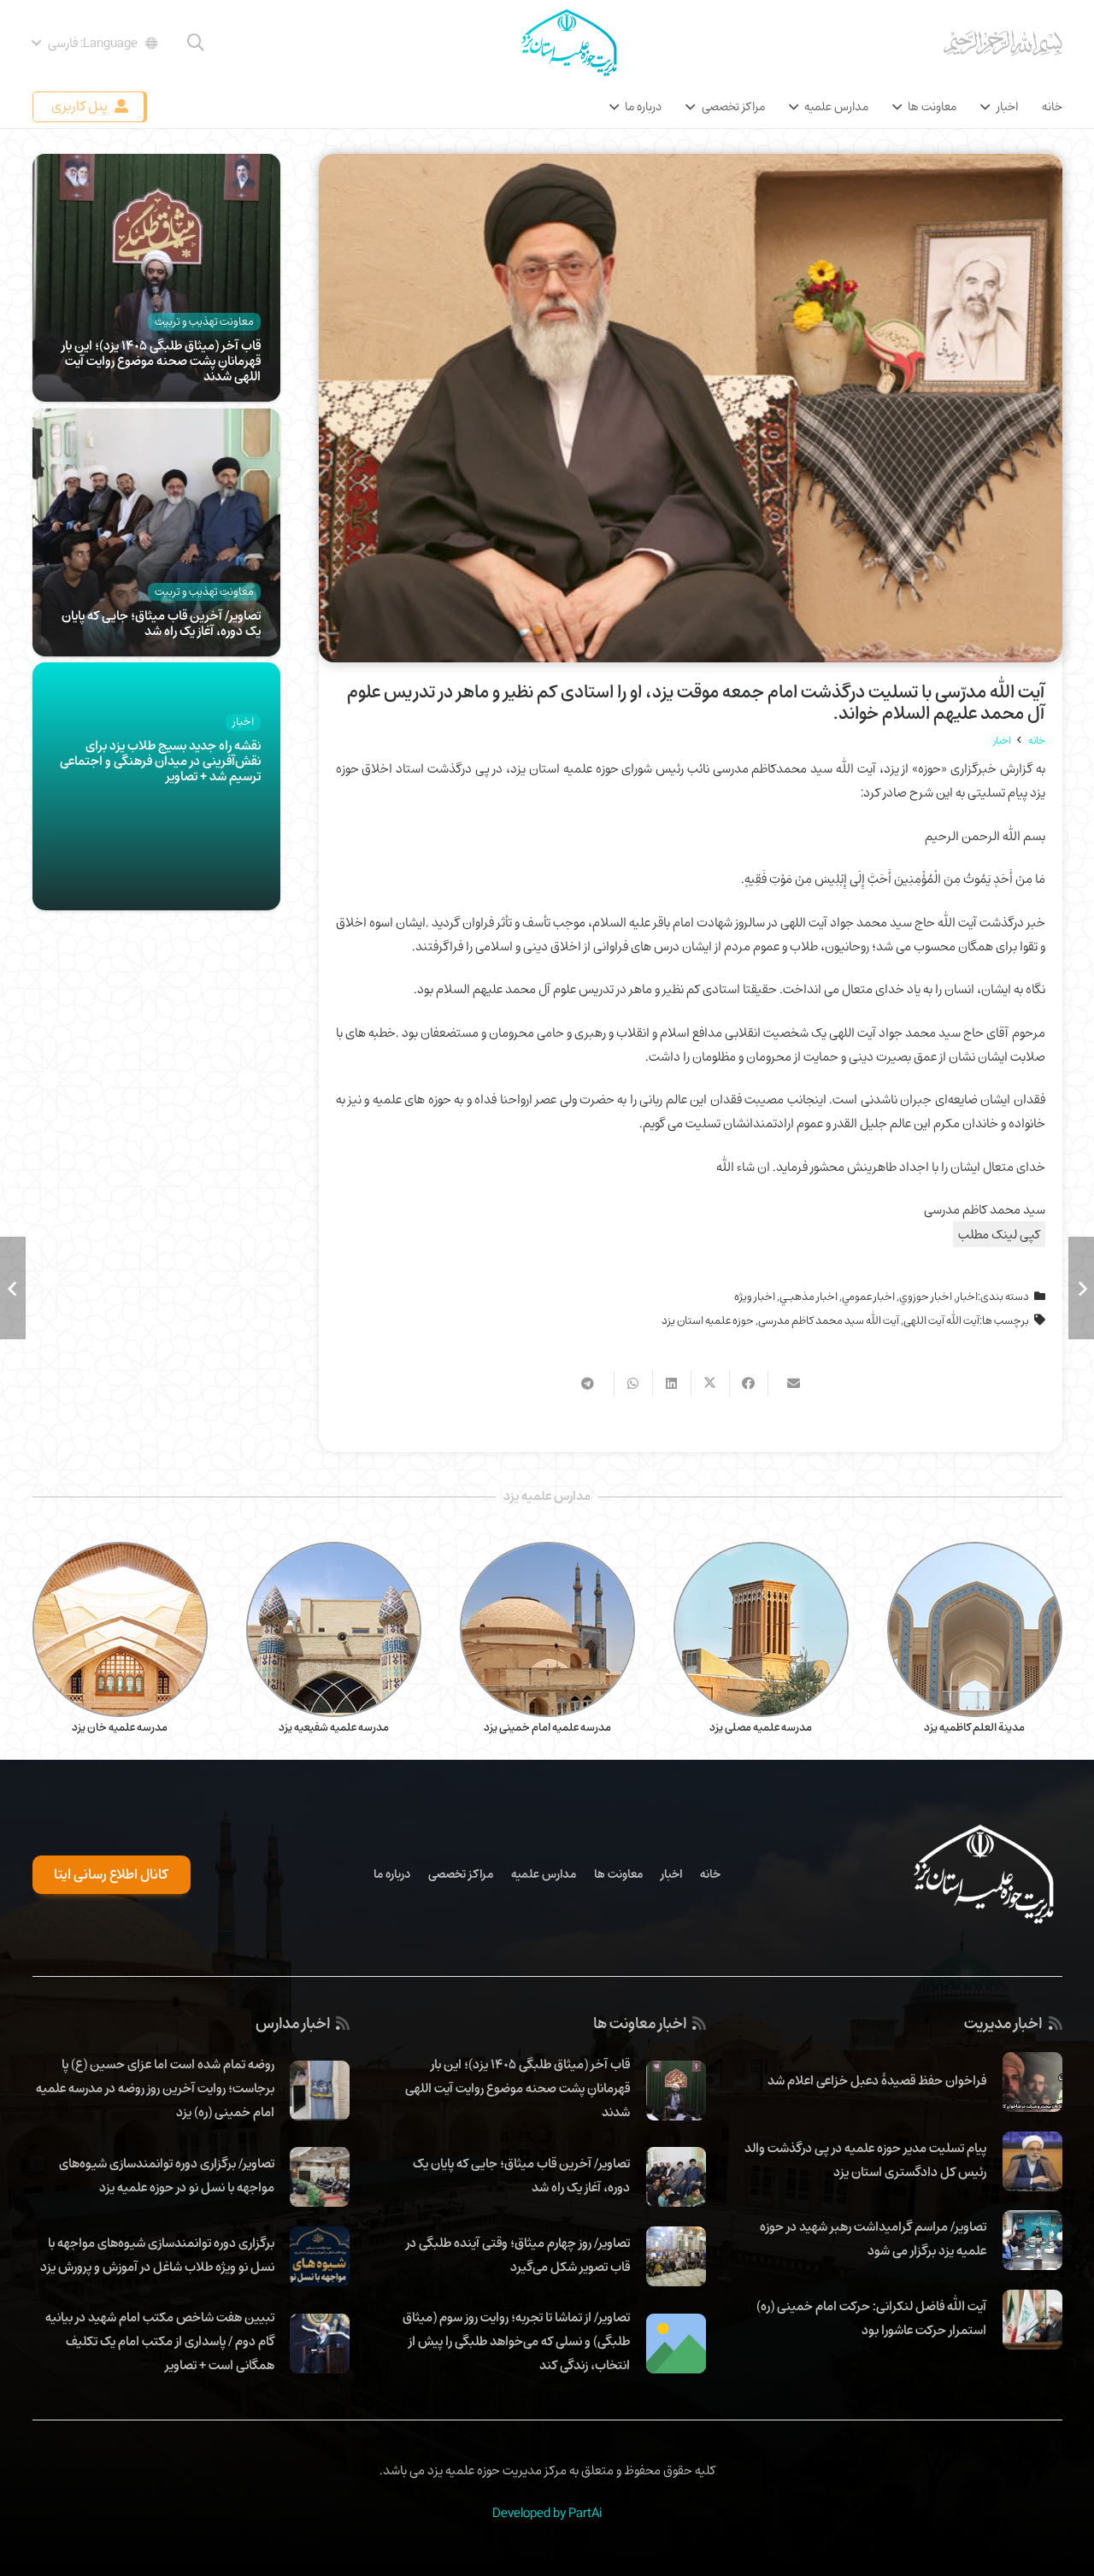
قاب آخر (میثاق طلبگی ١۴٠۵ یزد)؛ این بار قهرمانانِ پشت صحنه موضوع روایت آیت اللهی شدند (161, 361)
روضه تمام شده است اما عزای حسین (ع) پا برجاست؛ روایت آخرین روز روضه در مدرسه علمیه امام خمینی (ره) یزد (155, 2088)
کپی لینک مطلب (999, 1234)
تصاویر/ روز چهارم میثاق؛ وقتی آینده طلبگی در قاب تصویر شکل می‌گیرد (518, 2255)
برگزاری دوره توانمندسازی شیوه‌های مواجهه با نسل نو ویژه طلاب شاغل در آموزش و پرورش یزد (157, 2255)
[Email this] (787, 1384)
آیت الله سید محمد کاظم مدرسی (829, 1320)
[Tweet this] (710, 1384)
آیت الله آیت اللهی (941, 1320)
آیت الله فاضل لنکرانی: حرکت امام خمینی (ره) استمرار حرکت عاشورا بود (871, 2318)
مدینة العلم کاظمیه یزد (974, 1727)
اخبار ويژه (755, 1297)
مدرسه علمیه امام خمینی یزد (547, 1727)
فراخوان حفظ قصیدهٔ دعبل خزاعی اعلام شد (877, 2080)
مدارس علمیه (544, 1874)
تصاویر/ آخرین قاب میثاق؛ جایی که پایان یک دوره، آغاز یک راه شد (161, 623)
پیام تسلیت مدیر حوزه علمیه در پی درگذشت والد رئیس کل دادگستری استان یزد (865, 2160)
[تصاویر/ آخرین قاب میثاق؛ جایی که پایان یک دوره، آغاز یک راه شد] (156, 421)
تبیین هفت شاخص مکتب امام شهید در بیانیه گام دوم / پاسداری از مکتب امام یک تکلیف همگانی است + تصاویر (160, 2341)
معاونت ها (618, 1874)
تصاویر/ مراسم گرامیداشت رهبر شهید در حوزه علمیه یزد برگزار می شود (873, 2238)
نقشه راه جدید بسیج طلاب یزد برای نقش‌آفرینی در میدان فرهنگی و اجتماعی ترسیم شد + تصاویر (160, 761)
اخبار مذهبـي (809, 1297)
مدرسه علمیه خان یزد (120, 1727)
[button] (196, 43)
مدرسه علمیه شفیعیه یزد (334, 1727)
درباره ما (392, 1874)
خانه (710, 1874)
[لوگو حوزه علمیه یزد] (568, 43)
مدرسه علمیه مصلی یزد (761, 1727)
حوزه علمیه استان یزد (708, 1320)
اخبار (967, 1297)
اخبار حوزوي (926, 1297)
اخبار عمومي (868, 1297)
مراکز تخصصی (461, 1874)
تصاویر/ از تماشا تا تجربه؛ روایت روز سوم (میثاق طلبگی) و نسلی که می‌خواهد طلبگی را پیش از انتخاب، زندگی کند (516, 2341)
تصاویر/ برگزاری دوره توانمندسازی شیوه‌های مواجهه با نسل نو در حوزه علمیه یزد (167, 2175)
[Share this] (748, 1384)
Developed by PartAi (547, 2513)
